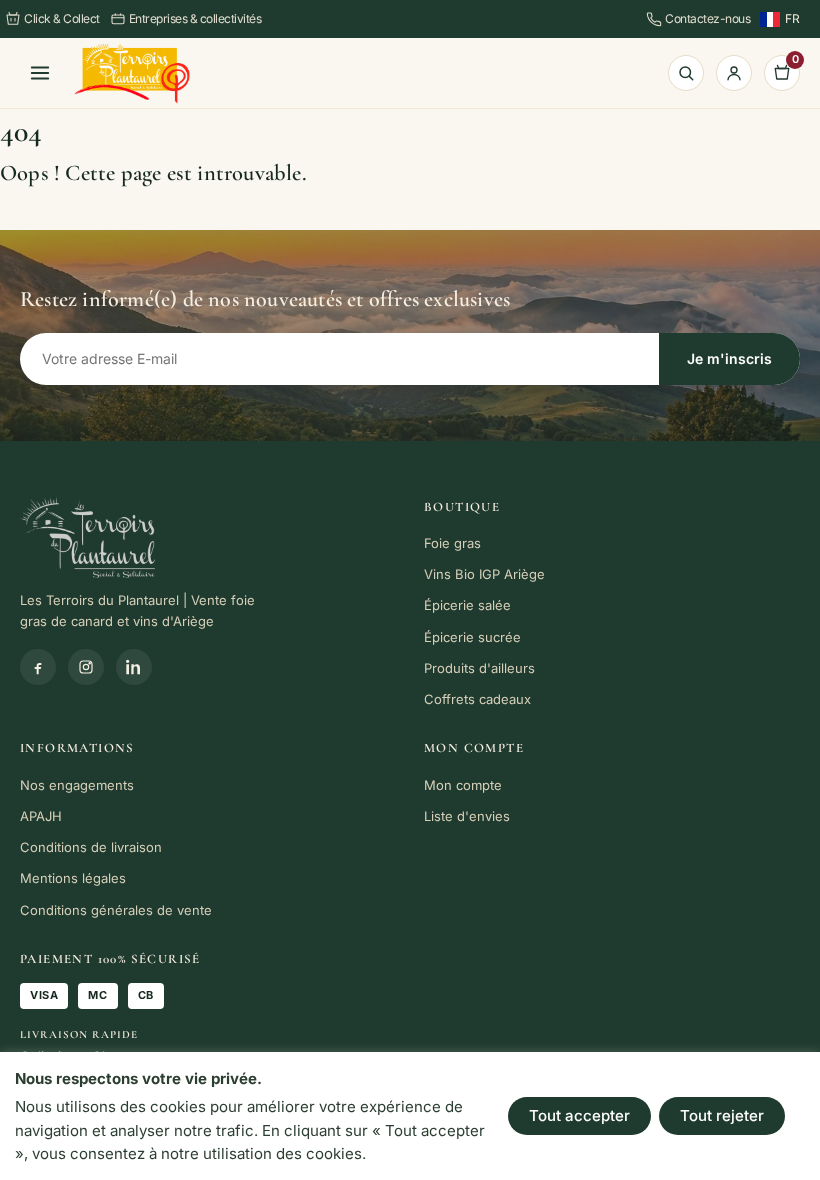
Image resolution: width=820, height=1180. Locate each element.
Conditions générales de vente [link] (116, 910)
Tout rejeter (722, 1115)
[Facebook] (38, 667)
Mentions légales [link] (73, 878)
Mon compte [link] (463, 785)
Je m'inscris (729, 358)
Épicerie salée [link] (467, 605)
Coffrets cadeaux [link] (477, 699)
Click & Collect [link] (62, 18)
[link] (132, 73)
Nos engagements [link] (77, 785)
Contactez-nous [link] (707, 18)
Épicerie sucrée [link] (472, 637)
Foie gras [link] (452, 543)
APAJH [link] (41, 816)
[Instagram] (86, 667)
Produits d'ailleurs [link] (479, 668)
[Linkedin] (134, 667)
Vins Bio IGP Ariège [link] (484, 574)
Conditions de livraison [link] (91, 847)
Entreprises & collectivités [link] (195, 18)
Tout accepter (579, 1115)
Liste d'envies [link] (467, 816)
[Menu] (40, 73)
